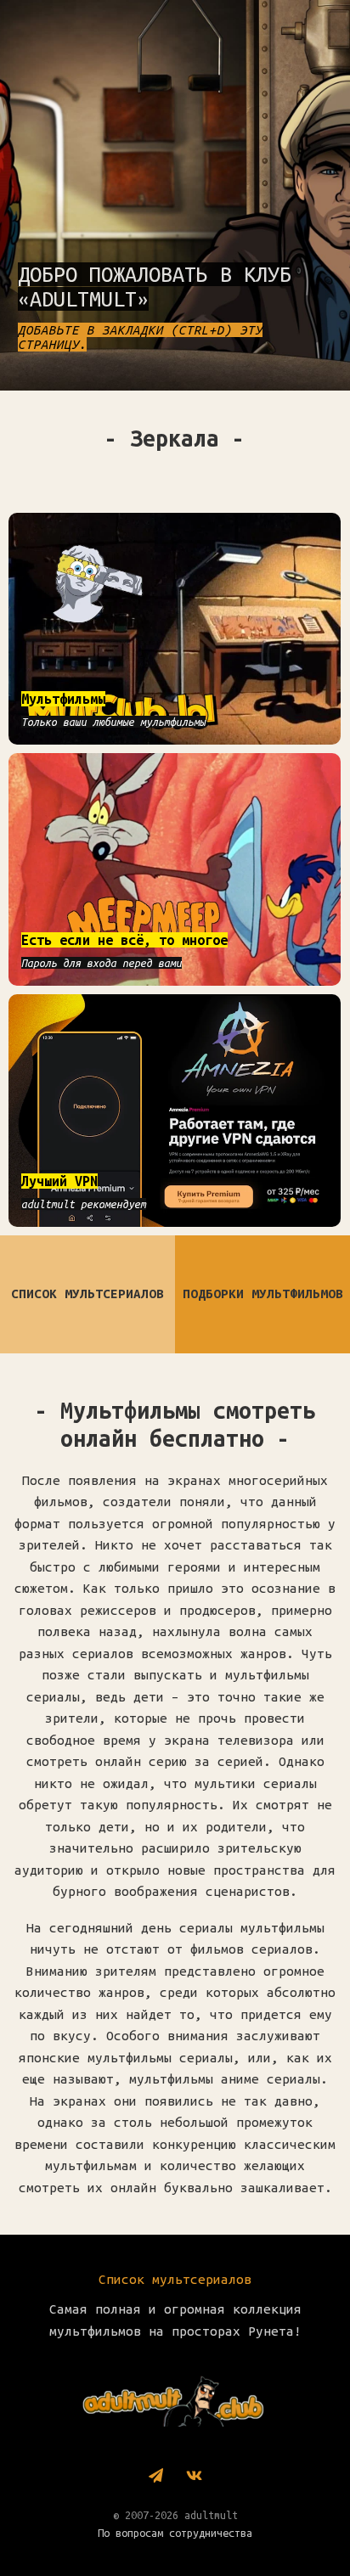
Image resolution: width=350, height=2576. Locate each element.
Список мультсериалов (175, 2279)
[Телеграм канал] (156, 2477)
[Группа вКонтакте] (194, 2477)
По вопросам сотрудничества (175, 2533)
